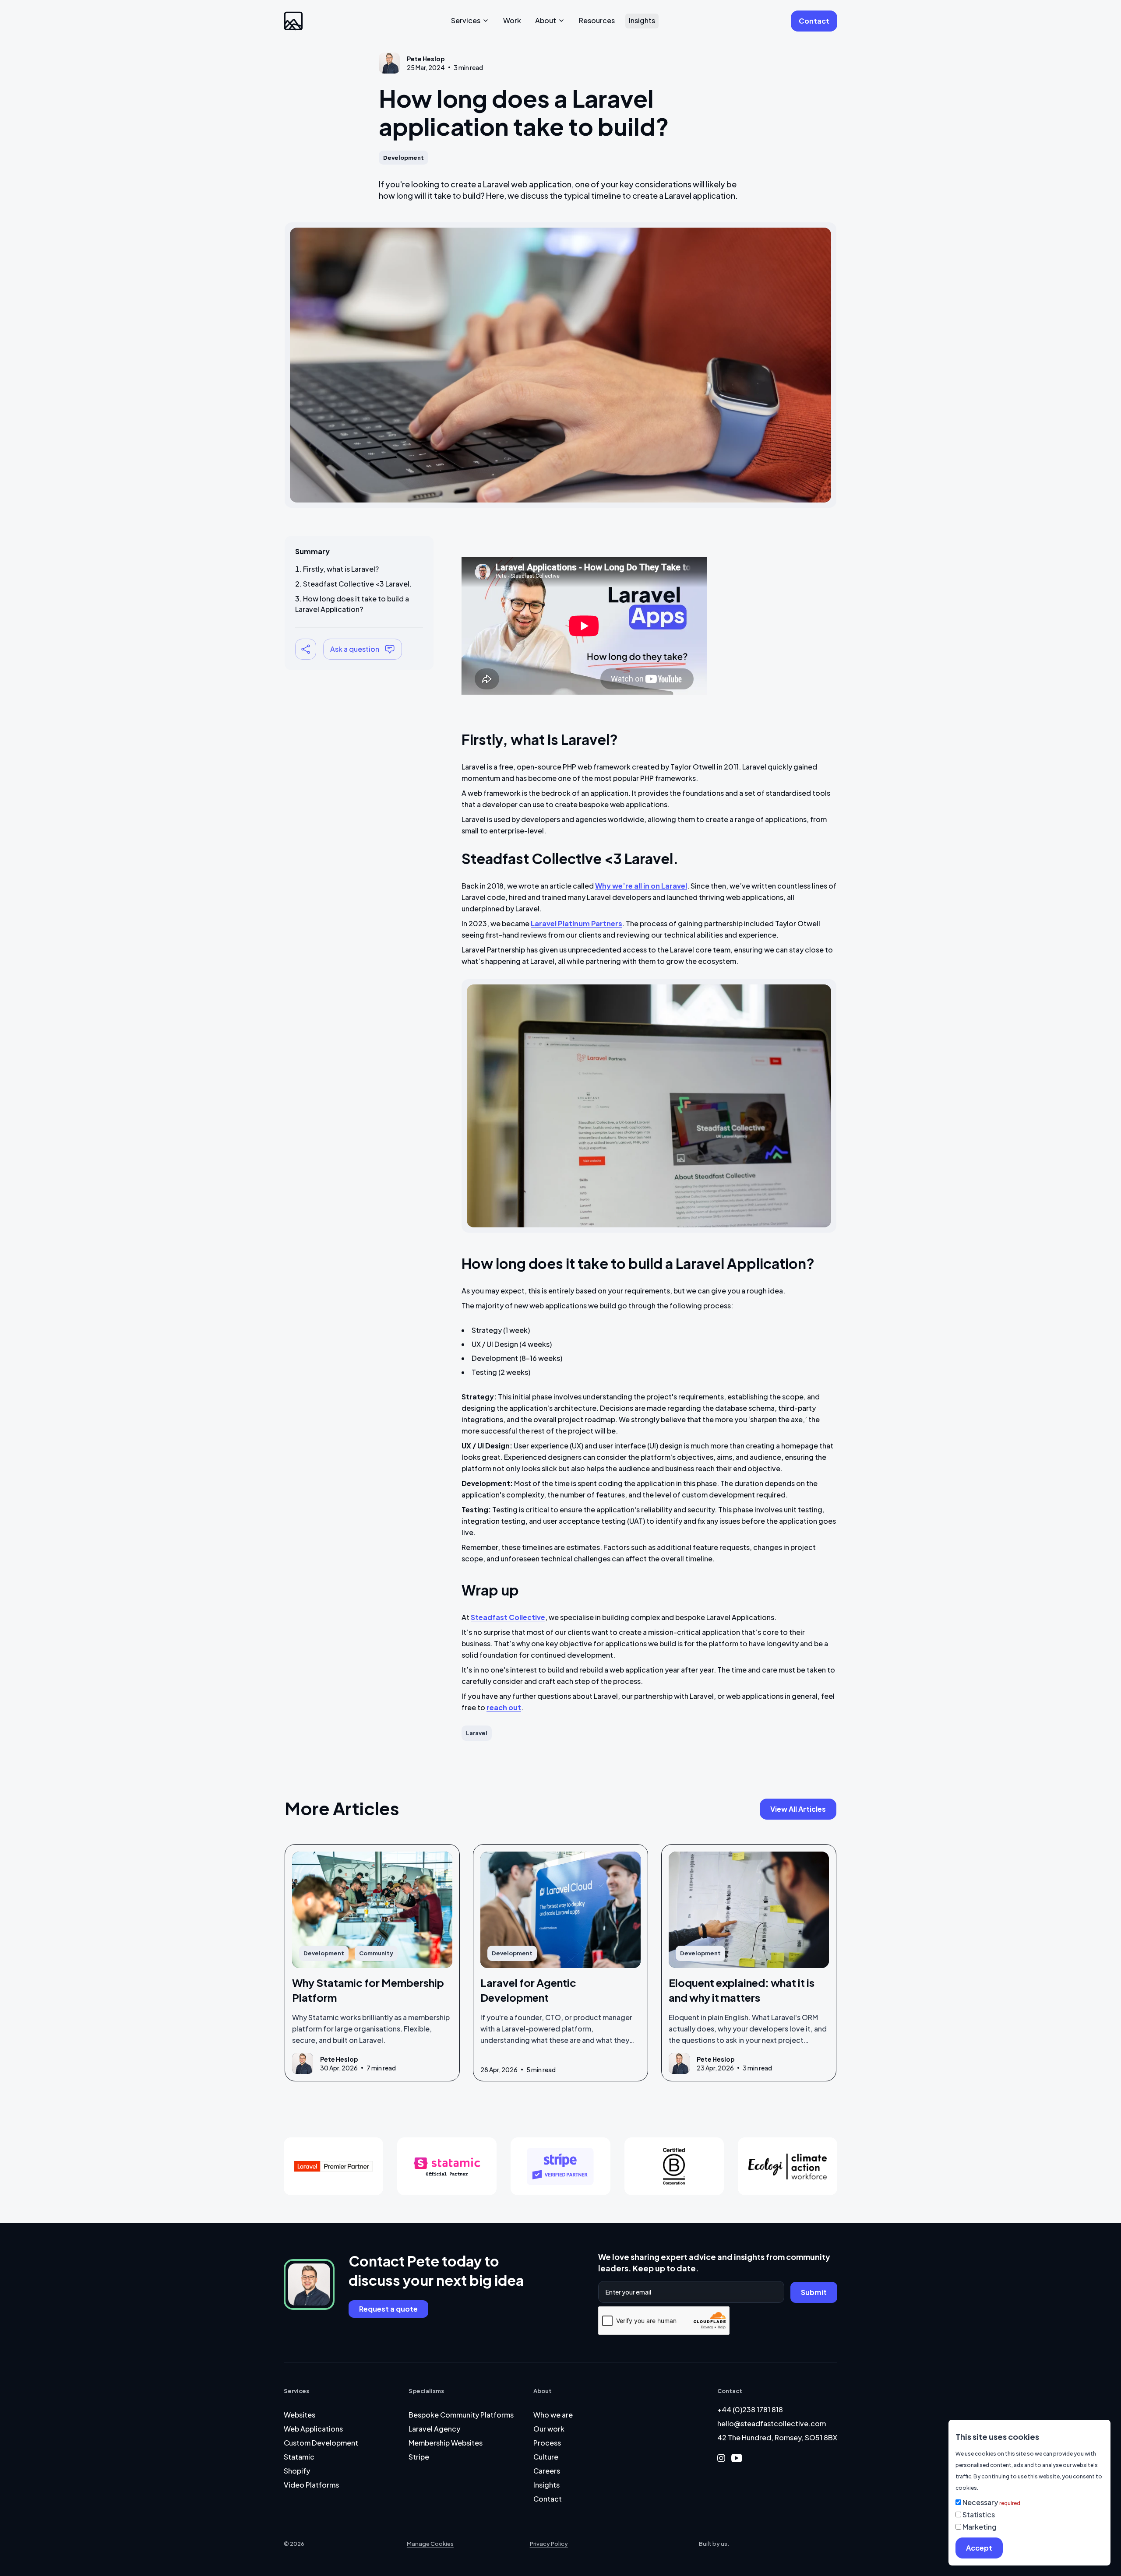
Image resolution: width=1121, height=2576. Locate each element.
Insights (546, 2485)
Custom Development (321, 2443)
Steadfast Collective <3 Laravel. (357, 584)
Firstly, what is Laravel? (341, 569)
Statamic (299, 2457)
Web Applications (313, 2429)
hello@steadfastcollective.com (772, 2423)
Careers (547, 2471)
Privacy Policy (549, 2544)
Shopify (297, 2471)
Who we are (553, 2415)
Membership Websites (446, 2443)
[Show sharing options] (306, 649)
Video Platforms (311, 2485)
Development (404, 158)
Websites (300, 2415)
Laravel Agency (434, 2429)
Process (547, 2443)
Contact (548, 2499)
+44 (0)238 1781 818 (750, 2409)
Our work (549, 2429)
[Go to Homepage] (293, 21)
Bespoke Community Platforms (461, 2415)
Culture (546, 2457)
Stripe (419, 2457)
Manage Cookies (430, 2544)
